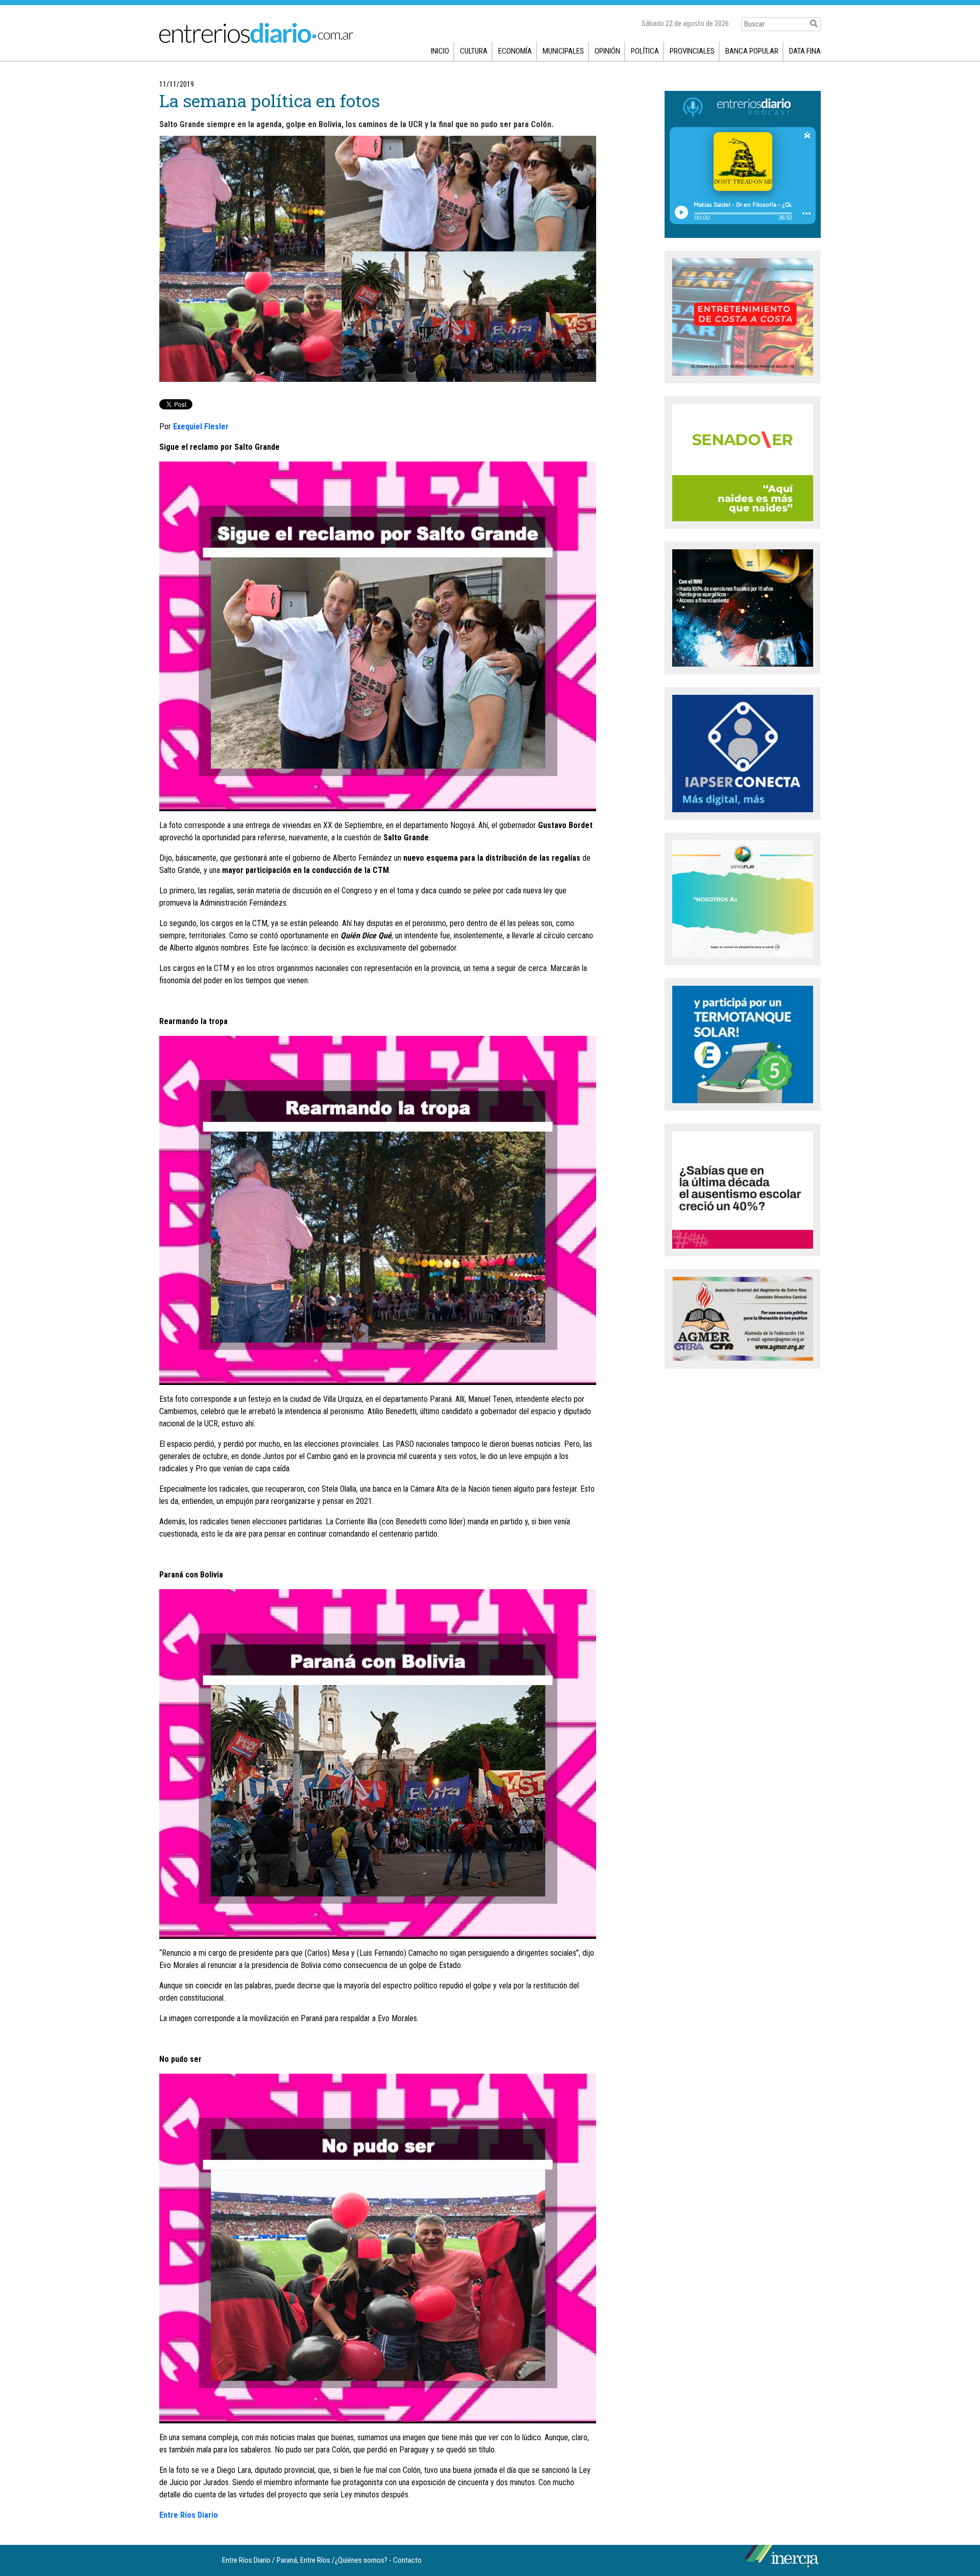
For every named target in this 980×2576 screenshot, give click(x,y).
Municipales (563, 51)
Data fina (805, 51)
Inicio (440, 51)
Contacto (407, 2560)
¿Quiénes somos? (361, 2560)
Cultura (474, 51)
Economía (515, 51)
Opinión (607, 51)
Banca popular (752, 51)
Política (645, 51)
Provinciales (692, 51)
